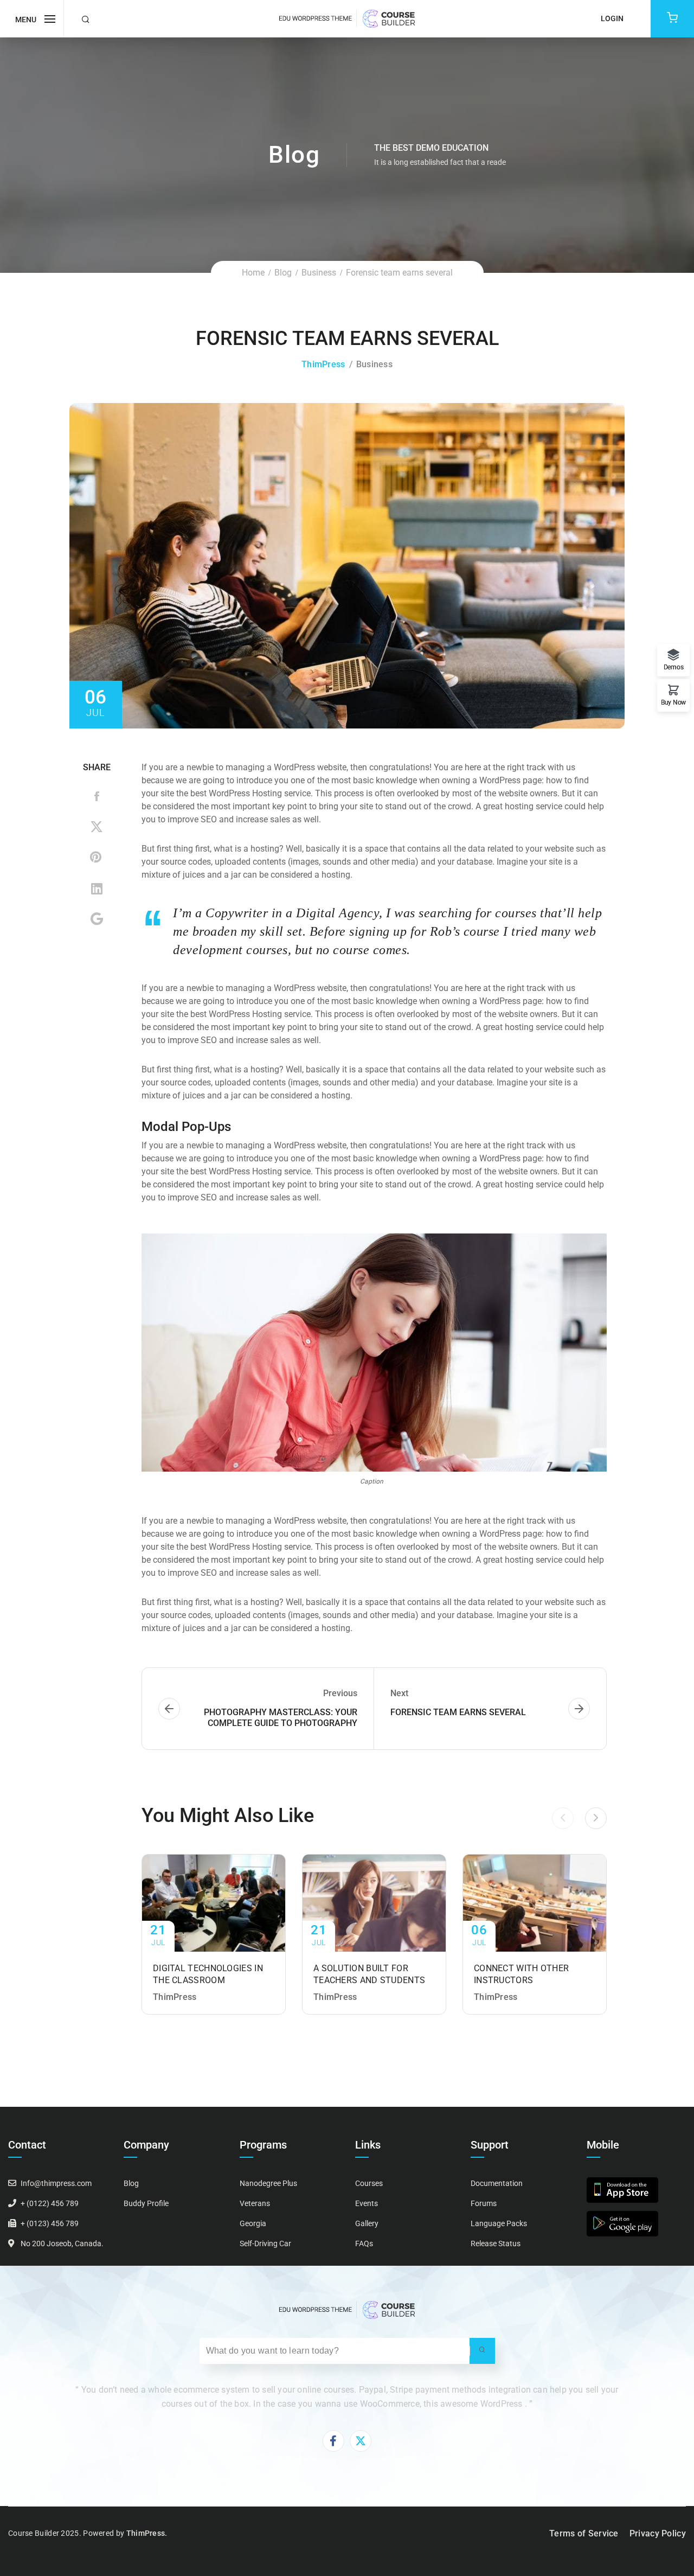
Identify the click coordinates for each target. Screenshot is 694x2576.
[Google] (97, 919)
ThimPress (323, 364)
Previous (97, 566)
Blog (283, 273)
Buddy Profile (146, 2203)
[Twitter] (97, 828)
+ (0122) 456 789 (50, 2203)
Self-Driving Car (265, 2243)
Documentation (497, 2183)
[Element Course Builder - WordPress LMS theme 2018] (347, 18)
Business (319, 273)
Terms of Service (584, 2533)
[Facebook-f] (333, 2441)
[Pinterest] (97, 859)
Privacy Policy (658, 2533)
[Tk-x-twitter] (361, 2441)
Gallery (367, 2223)
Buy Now (673, 702)
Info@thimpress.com (56, 2183)
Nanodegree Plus (268, 2183)
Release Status (496, 2243)
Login (612, 18)
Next (597, 566)
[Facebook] (97, 798)
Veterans (255, 2203)
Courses (369, 2183)
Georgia (253, 2223)
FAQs (364, 2243)
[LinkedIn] (97, 889)
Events (367, 2203)
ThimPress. (147, 2533)
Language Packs (499, 2223)
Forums (484, 2203)
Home (253, 273)
